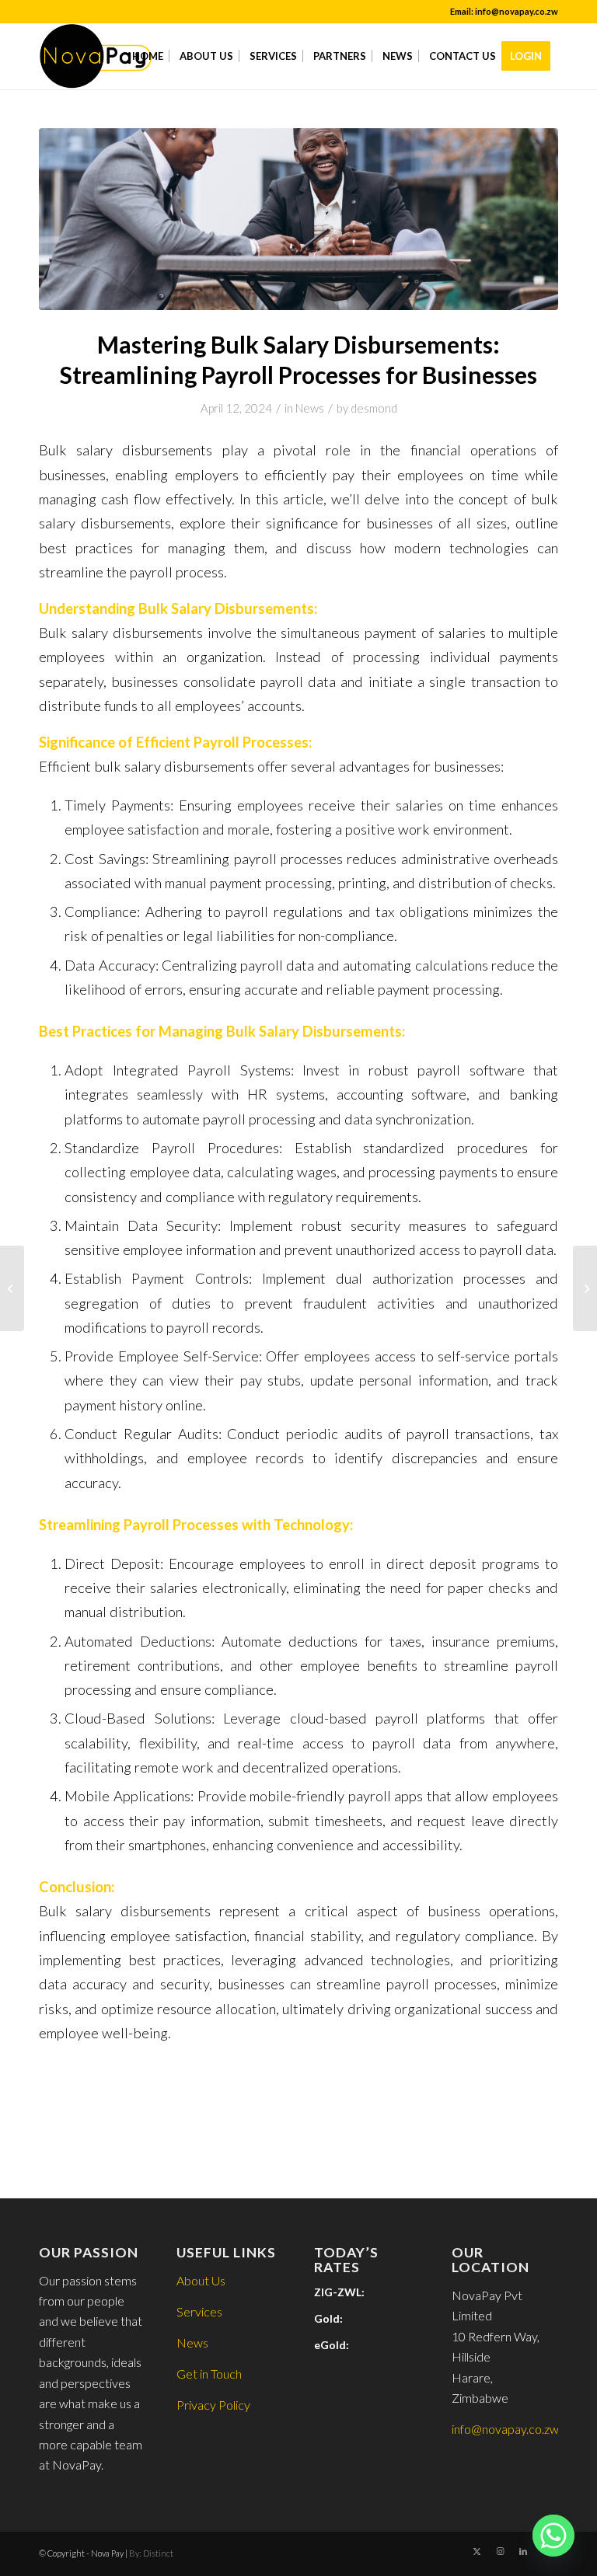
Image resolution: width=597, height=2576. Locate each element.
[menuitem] (148, 56)
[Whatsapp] (553, 2536)
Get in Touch (209, 2374)
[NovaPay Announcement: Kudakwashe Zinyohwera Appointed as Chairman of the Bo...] (585, 1288)
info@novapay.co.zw (505, 2429)
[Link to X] (477, 2551)
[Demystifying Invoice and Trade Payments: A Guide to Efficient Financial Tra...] (12, 1288)
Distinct (158, 2553)
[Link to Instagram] (500, 2551)
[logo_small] (96, 56)
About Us (201, 2280)
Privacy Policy (213, 2405)
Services (199, 2311)
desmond (374, 408)
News (310, 408)
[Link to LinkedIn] (523, 2551)
